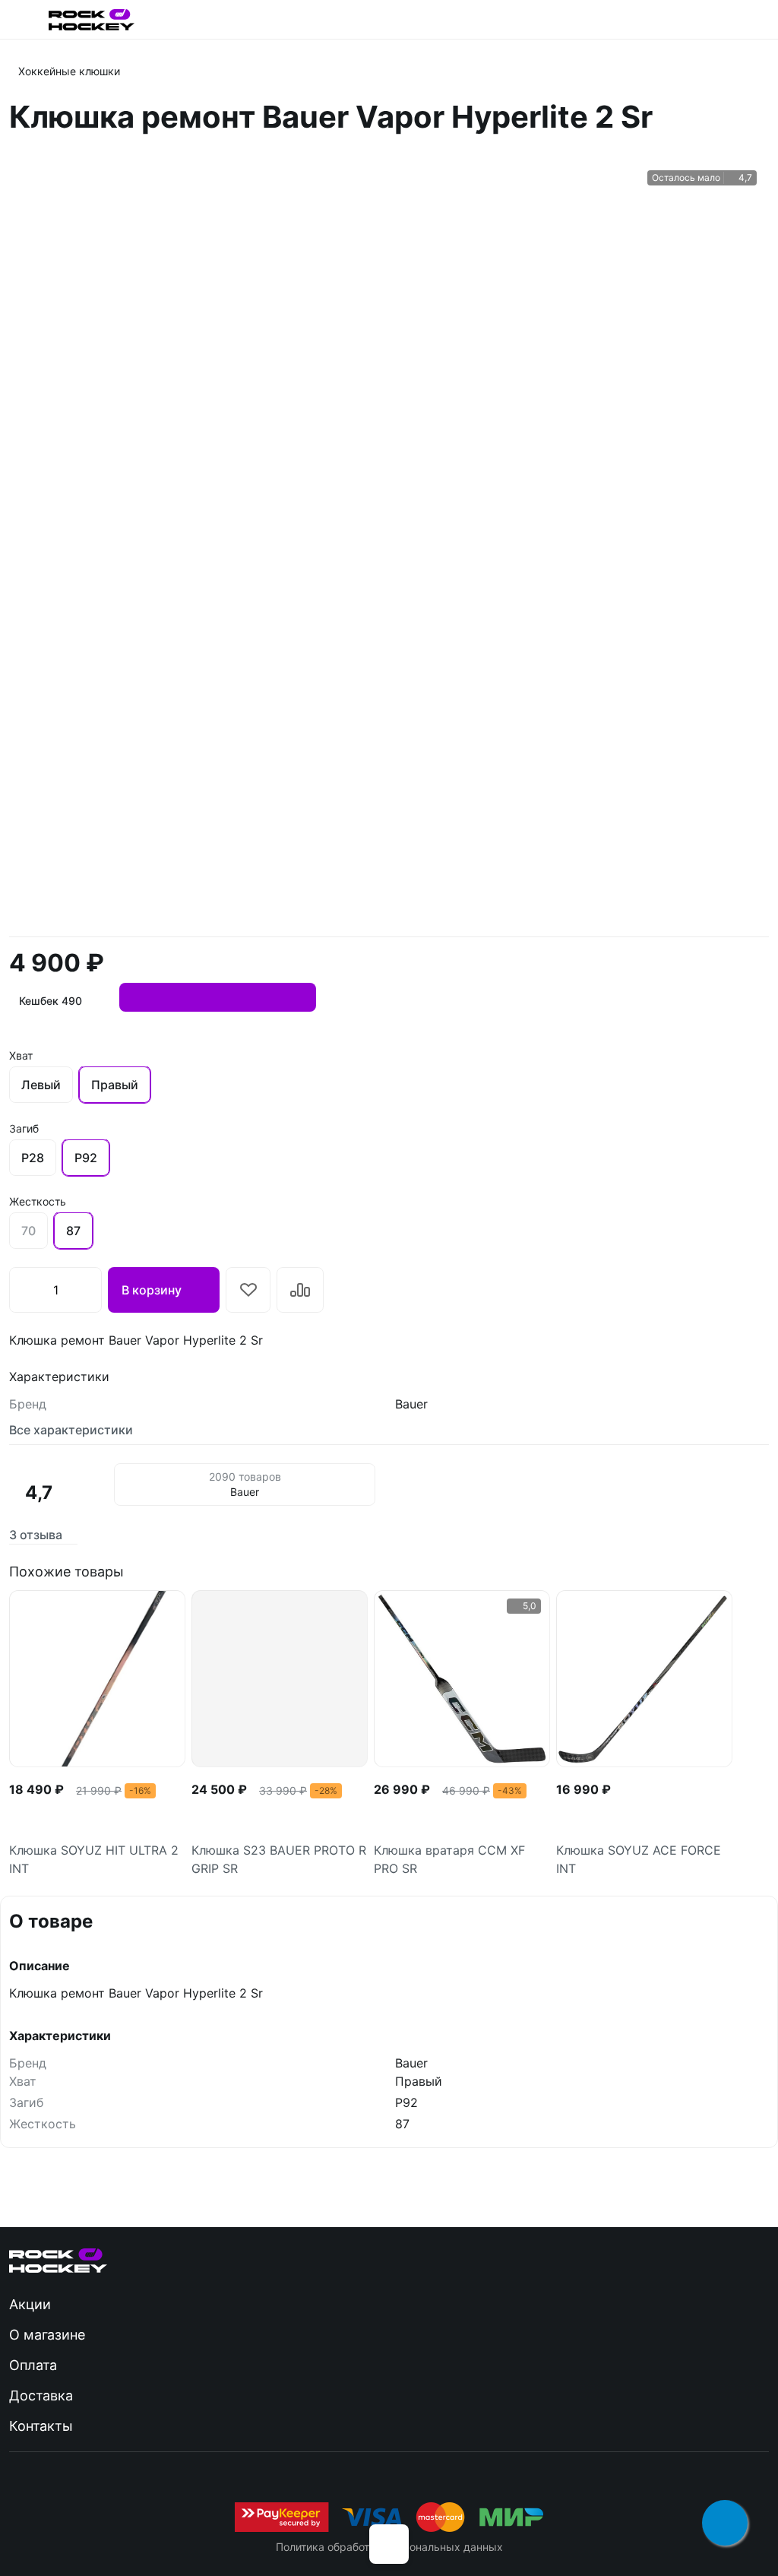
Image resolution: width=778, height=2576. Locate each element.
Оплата (33, 2365)
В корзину (152, 1290)
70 (28, 1231)
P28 (33, 1158)
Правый (115, 1085)
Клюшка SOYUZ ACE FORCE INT (639, 1859)
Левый (41, 1085)
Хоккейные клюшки (69, 71)
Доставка (41, 2395)
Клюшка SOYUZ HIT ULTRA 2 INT (94, 1859)
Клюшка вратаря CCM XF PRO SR (449, 1859)
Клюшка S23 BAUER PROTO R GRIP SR (279, 1859)
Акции (30, 2304)
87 (73, 1231)
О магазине (47, 2335)
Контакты (41, 2426)
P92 (86, 1158)
